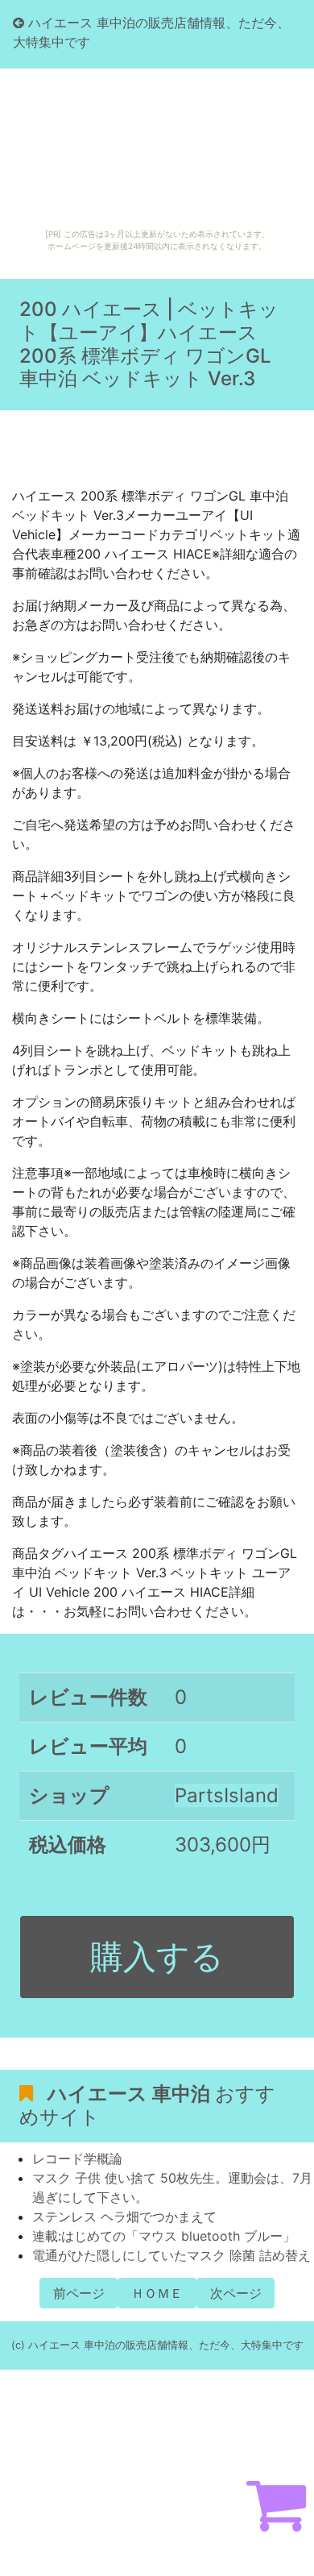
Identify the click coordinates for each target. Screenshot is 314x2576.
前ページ (79, 2293)
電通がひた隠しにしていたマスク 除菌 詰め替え (171, 2255)
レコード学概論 (77, 2158)
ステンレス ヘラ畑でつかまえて (124, 2217)
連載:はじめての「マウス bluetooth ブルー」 (164, 2236)
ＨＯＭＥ (157, 2293)
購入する (157, 1956)
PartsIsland (227, 1795)
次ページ (236, 2293)
